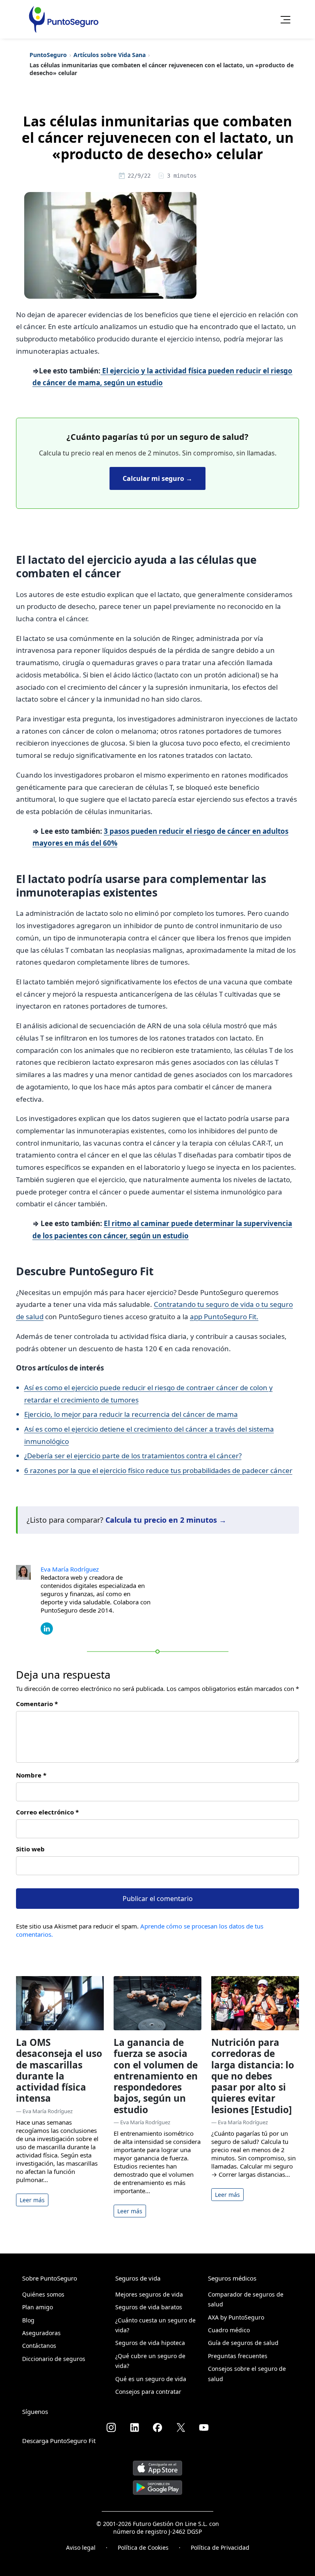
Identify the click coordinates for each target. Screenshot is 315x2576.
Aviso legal (81, 2547)
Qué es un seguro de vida (151, 2379)
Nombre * (31, 1775)
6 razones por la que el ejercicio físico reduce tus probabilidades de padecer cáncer (158, 1470)
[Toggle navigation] (283, 19)
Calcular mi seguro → (157, 478)
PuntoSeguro (48, 55)
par (87, 1414)
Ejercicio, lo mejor (52, 1414)
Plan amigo (38, 2307)
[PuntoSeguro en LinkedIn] (135, 2427)
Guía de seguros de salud (243, 2343)
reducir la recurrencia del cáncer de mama (168, 1414)
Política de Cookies (143, 2547)
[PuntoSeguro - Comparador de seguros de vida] (64, 19)
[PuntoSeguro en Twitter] (181, 2427)
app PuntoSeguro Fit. (224, 1317)
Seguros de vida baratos (149, 2307)
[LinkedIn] (47, 1628)
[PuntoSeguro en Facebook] (157, 2427)
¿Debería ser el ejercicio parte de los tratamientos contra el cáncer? (133, 1456)
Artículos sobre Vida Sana (110, 55)
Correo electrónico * (47, 1812)
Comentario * (37, 1704)
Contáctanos (39, 2346)
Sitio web (30, 1849)
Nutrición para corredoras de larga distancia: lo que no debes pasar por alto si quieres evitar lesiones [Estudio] (253, 2076)
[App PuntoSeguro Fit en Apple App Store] (157, 2465)
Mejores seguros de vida (149, 2294)
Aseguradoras (41, 2333)
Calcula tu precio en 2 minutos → (166, 1520)
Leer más (32, 2200)
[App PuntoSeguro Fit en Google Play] (157, 2484)
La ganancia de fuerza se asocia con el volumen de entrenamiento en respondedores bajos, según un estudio (156, 2076)
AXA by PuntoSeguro (236, 2317)
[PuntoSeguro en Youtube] (204, 2427)
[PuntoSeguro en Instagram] (111, 2427)
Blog (28, 2320)
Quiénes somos (43, 2294)
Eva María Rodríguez (70, 1569)
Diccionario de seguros (54, 2359)
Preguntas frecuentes (238, 2356)
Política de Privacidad (220, 2547)
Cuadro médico (229, 2330)
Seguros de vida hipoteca (150, 2343)
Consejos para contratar (148, 2392)
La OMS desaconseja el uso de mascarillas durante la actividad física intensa (59, 2070)
